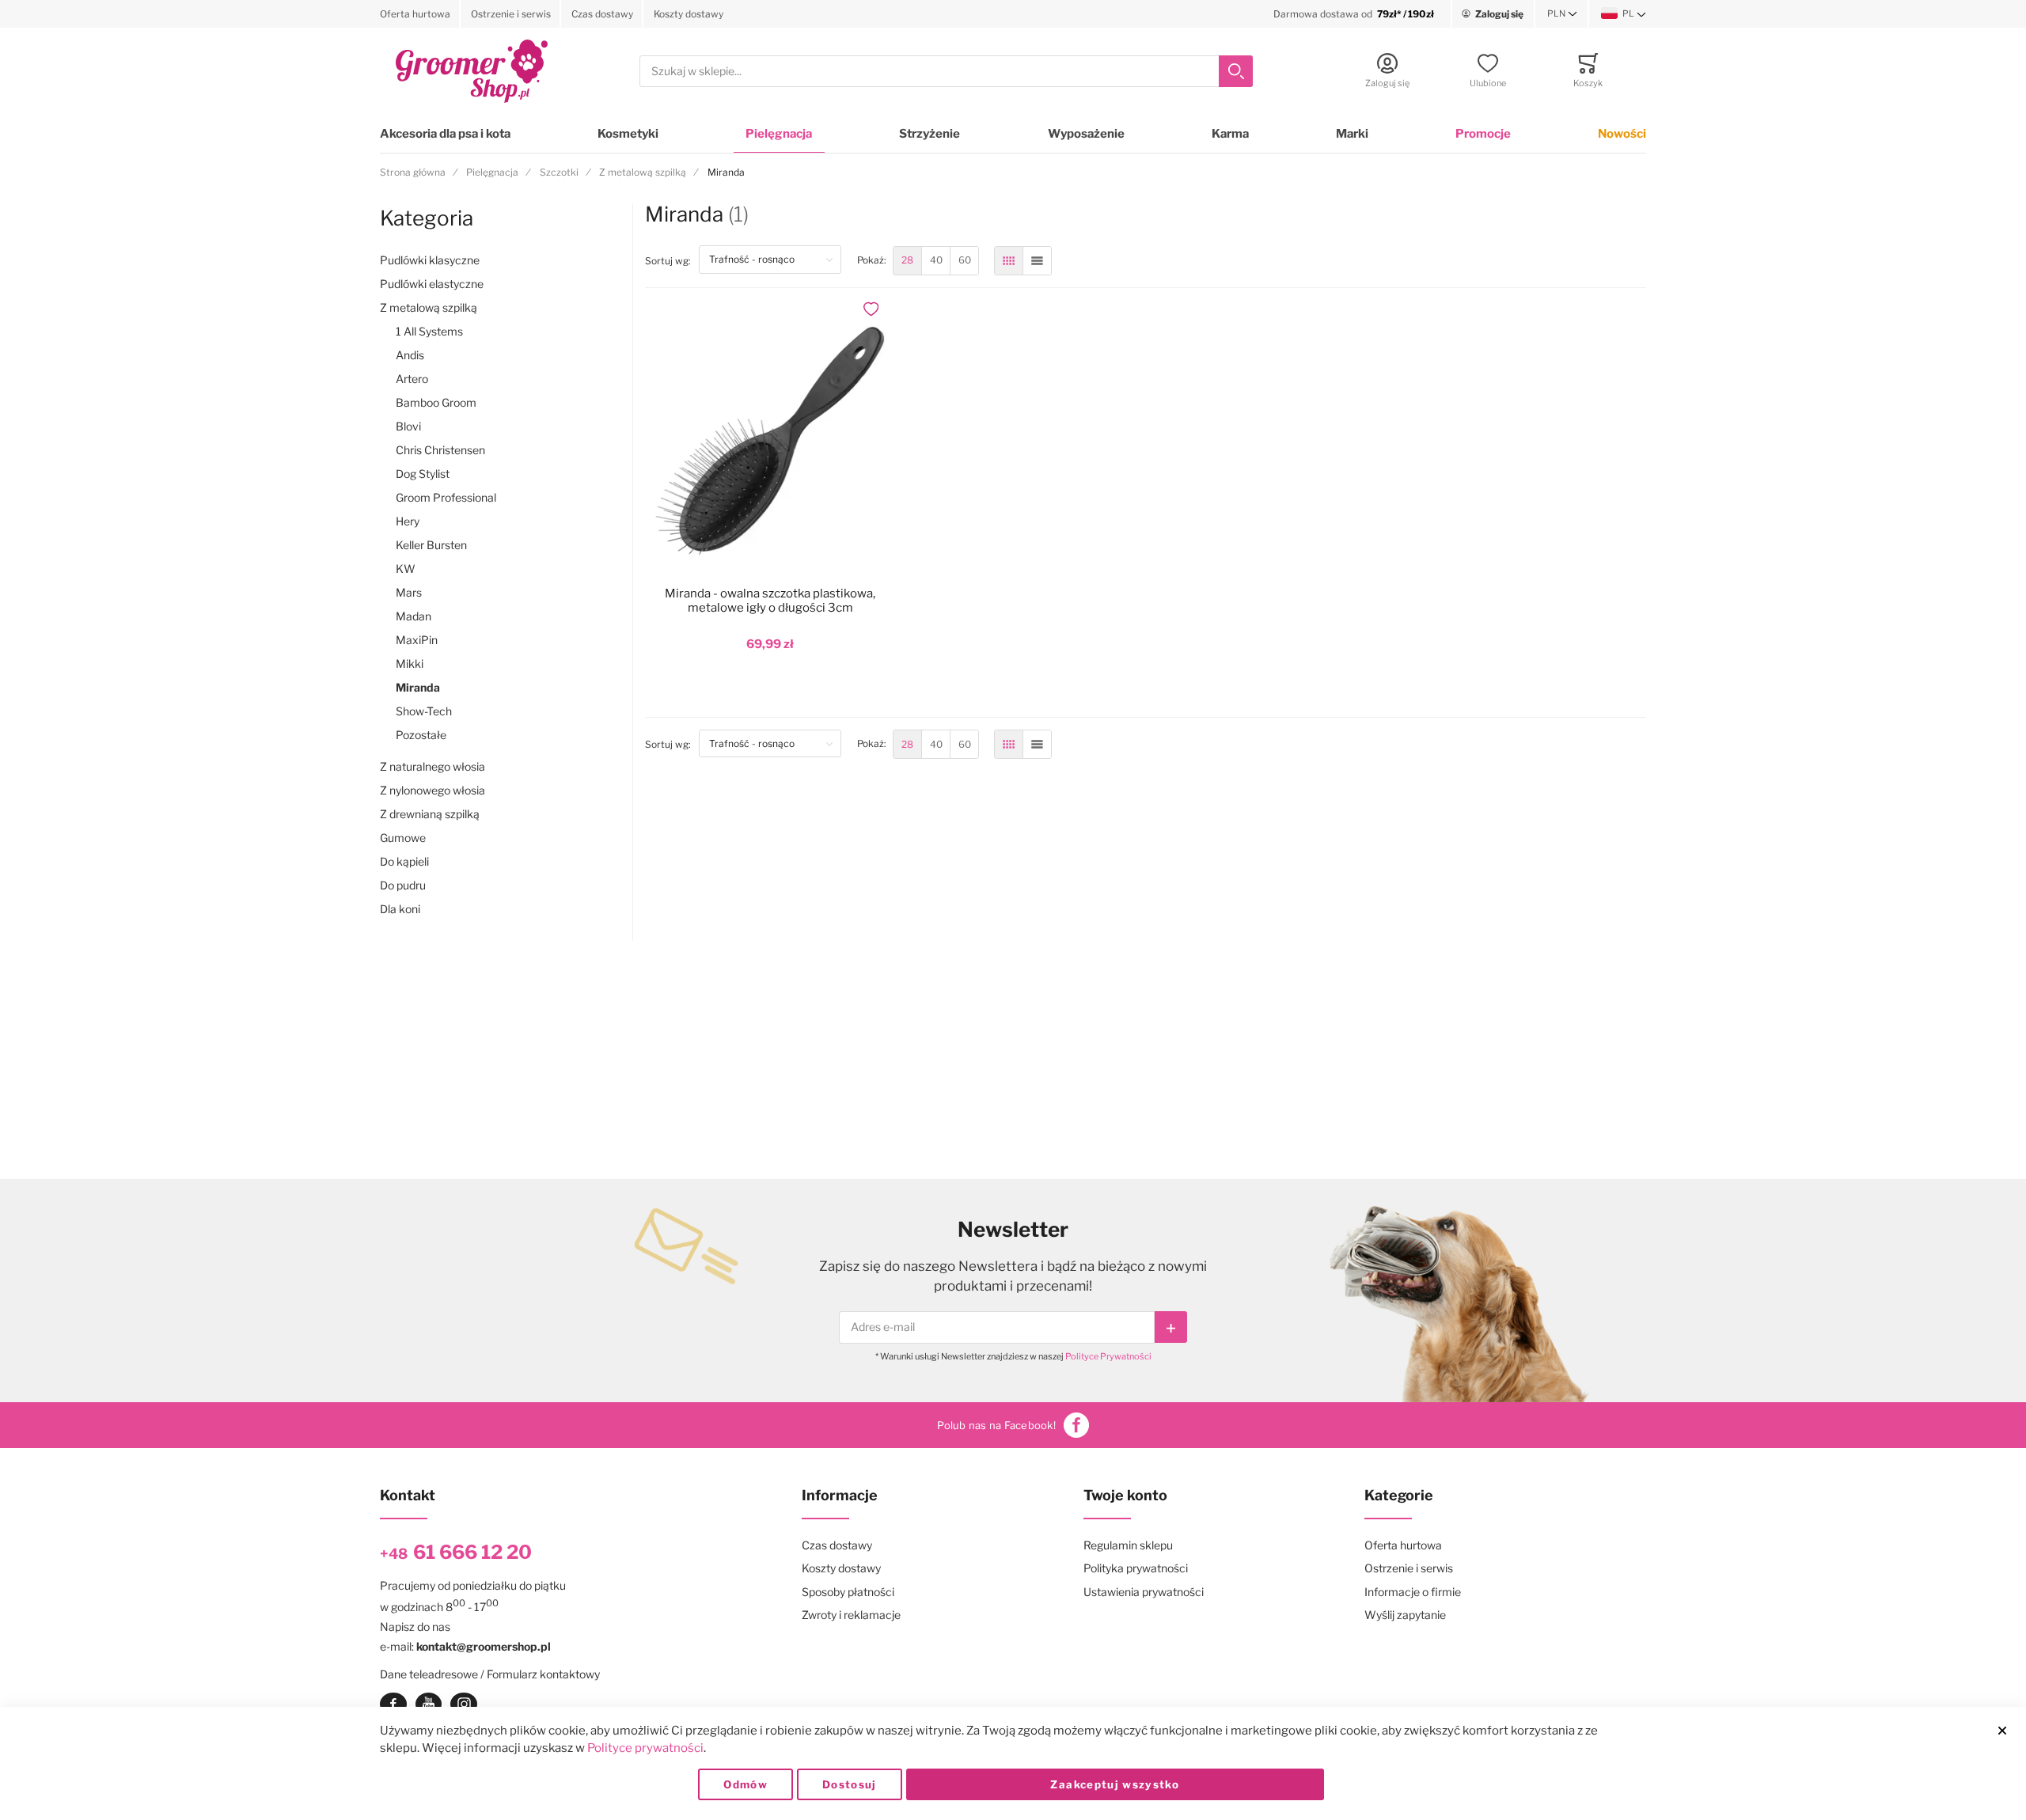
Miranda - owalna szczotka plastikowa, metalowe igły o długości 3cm (770, 601)
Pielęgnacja (779, 134)
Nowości (1622, 134)
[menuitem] (907, 261)
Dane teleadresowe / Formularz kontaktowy (490, 1674)
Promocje (1483, 134)
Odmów (746, 1784)
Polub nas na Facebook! (996, 1425)
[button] (1562, 14)
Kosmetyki (628, 134)
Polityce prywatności (645, 1748)
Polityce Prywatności (1108, 1356)
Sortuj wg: (672, 260)
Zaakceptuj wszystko (1115, 1784)
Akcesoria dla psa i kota (445, 134)
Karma (1230, 134)
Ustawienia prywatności (1144, 1592)
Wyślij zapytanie (1405, 1615)
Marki (1352, 134)
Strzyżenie (930, 134)
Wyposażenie (1086, 134)
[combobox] (946, 72)
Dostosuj (850, 1784)
